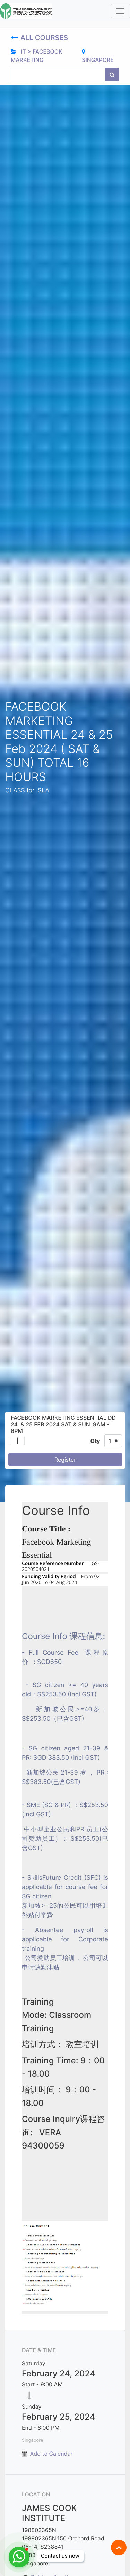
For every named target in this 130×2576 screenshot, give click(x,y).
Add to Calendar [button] (51, 2454)
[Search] (112, 75)
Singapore (98, 60)
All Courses (45, 38)
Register (65, 1460)
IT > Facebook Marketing (37, 56)
